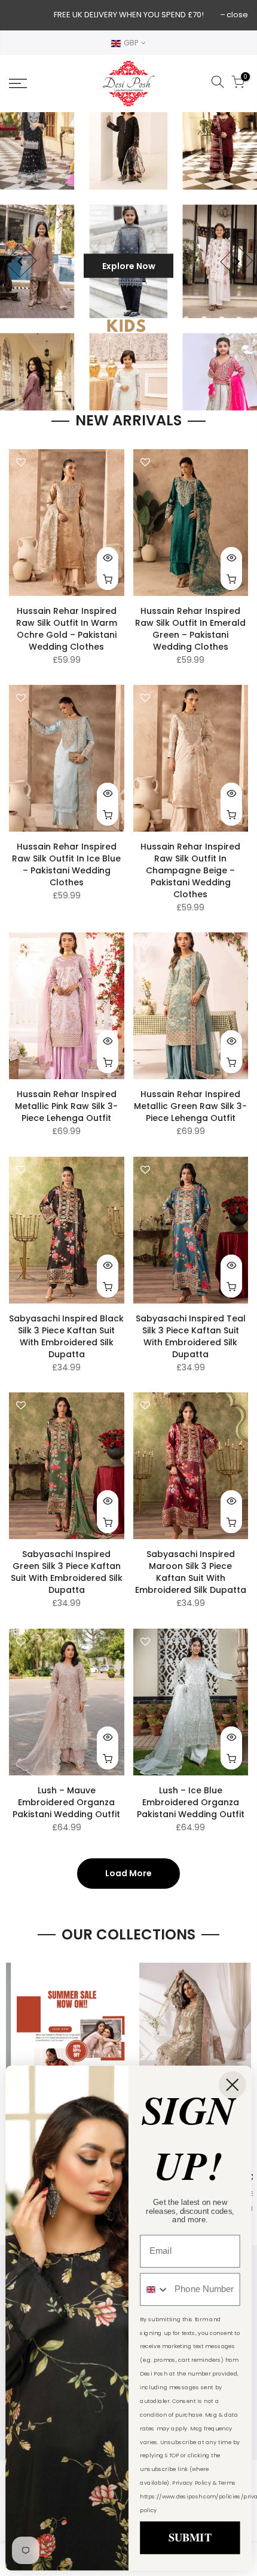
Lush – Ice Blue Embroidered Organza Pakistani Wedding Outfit (191, 1802)
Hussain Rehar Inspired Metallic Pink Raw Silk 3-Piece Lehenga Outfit (66, 1106)
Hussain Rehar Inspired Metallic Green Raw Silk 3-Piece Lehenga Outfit (190, 1106)
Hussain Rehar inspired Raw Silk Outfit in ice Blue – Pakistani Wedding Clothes (66, 864)
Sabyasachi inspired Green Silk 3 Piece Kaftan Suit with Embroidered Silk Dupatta (67, 1572)
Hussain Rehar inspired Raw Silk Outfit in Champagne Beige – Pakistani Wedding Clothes (190, 870)
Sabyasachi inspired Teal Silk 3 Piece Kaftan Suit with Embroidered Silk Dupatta (191, 1336)
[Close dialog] (232, 2085)
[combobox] (155, 2289)
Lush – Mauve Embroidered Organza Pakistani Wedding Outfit (66, 1802)
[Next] (236, 262)
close (237, 15)
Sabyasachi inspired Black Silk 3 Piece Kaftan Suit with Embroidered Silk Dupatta (66, 1336)
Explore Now (129, 266)
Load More (128, 1873)
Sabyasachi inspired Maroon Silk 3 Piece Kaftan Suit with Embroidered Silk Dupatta (191, 1572)
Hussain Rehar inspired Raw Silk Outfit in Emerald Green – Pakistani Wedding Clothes (190, 629)
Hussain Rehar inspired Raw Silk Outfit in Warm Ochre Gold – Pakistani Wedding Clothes (67, 629)
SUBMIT (190, 2538)
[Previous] (20, 262)
